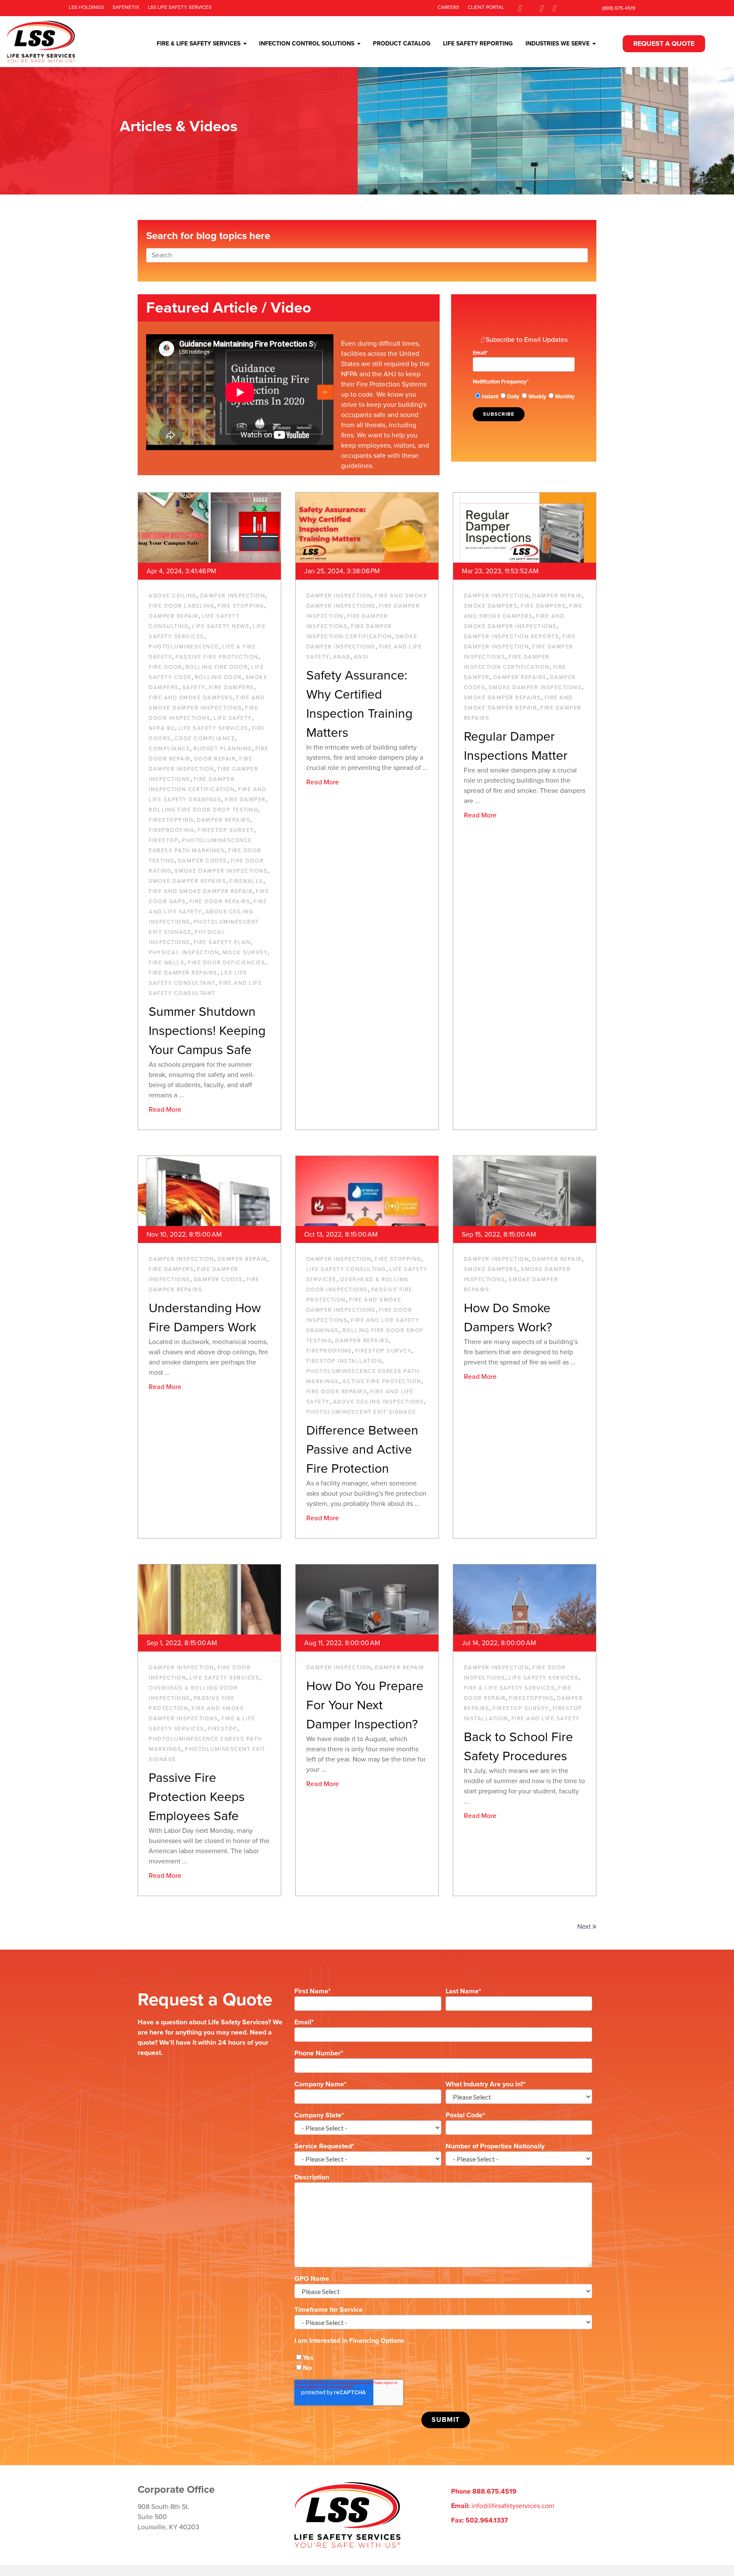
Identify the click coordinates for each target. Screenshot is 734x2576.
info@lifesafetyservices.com (513, 2506)
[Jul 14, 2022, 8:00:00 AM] (525, 1599)
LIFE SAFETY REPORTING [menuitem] (478, 44)
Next (585, 1927)
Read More (165, 1110)
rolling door (219, 677)
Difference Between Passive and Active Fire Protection (362, 1450)
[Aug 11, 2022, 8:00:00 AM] (367, 1599)
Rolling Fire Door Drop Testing (203, 810)
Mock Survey (245, 953)
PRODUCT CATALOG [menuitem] (402, 44)
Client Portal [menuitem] (486, 7)
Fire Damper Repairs (183, 973)
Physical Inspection (184, 953)
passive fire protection (217, 657)
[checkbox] (524, 396)
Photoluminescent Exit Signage (361, 1412)
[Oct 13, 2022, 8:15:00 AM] (367, 1191)
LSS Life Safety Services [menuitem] (180, 7)
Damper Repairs (223, 820)
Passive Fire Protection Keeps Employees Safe (197, 1797)
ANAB (342, 657)
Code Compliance (205, 738)
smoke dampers (491, 606)
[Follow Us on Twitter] (541, 8)
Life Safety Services (213, 728)
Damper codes (203, 861)
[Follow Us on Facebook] (519, 8)
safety (194, 688)
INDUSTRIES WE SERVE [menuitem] (558, 44)
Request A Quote (664, 44)
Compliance (169, 749)
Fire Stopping (241, 606)
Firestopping (171, 820)
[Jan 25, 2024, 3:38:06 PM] (367, 528)
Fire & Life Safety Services (510, 1688)
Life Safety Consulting (346, 1269)
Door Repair (215, 759)
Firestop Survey (226, 830)
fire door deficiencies (226, 963)
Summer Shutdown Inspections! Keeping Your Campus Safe (207, 1031)
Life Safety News (221, 626)
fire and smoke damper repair (200, 891)
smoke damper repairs (187, 881)
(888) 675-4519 (619, 8)
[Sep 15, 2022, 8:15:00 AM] (525, 1191)
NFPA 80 (162, 728)
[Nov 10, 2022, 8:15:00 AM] (209, 1191)
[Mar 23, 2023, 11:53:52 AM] (525, 528)
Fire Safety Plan (222, 942)
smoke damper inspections (221, 871)
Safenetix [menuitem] (126, 7)
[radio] (486, 396)
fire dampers (231, 688)
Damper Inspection (233, 596)
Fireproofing (171, 830)
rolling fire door (217, 667)
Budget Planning (223, 749)
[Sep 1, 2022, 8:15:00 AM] (209, 1599)
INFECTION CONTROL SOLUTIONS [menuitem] (307, 44)
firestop (164, 840)
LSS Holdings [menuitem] (86, 7)
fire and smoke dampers (191, 698)
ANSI (361, 657)
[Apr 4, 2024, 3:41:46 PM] (209, 528)
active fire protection (382, 1381)
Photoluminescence (184, 647)
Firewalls (246, 881)
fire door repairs (220, 902)
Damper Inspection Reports (512, 637)
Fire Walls (167, 963)
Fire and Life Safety (546, 1719)
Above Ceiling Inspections (379, 1402)
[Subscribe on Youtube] (554, 8)
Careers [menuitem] (448, 7)
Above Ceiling (173, 596)
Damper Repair (174, 616)
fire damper (245, 800)
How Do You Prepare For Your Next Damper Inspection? (365, 1705)
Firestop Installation (344, 1361)
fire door (165, 667)
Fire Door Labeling (181, 606)
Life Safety (233, 718)
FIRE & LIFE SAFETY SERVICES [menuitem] (199, 44)
